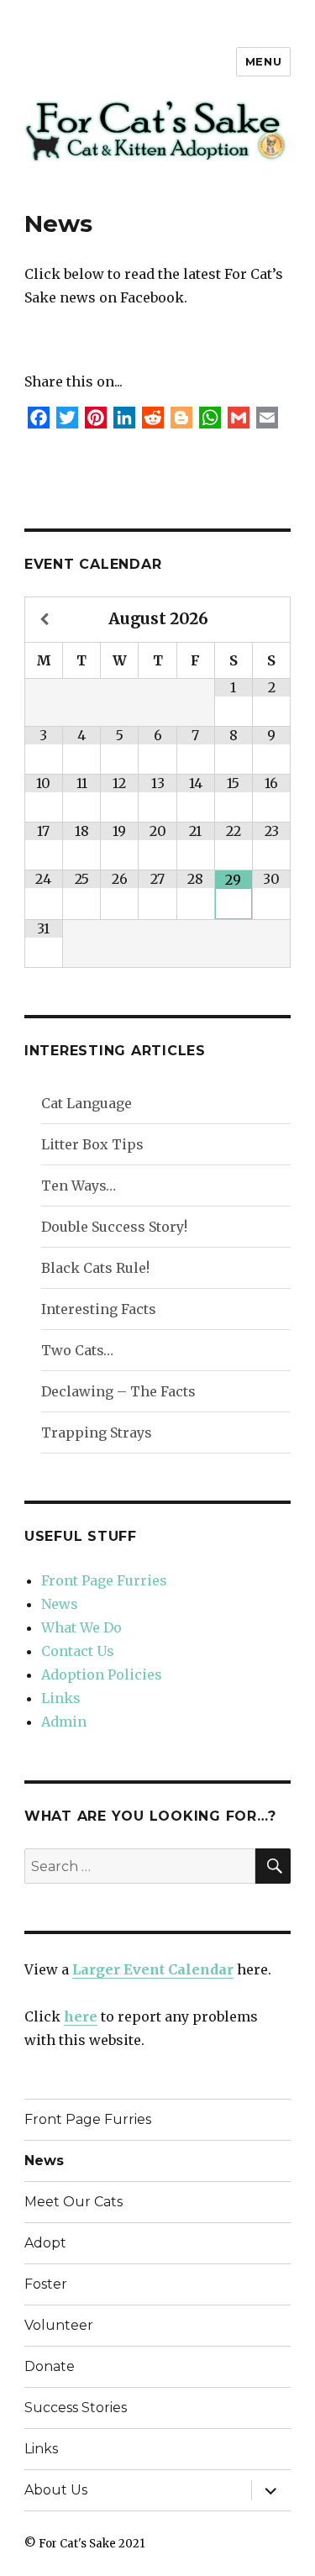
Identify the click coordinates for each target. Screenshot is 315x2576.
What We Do (81, 1627)
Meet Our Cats (73, 2202)
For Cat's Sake (77, 2544)
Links (61, 1698)
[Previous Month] (44, 620)
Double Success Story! (114, 1227)
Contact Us (78, 1651)
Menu (263, 61)
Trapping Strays (97, 1433)
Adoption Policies (102, 1674)
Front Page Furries (104, 1580)
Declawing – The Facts (118, 1391)
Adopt (45, 2243)
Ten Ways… (79, 1185)
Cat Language (87, 1103)
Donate (50, 2366)
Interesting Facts (99, 1309)
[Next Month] (271, 620)
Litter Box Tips (92, 1144)
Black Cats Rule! (95, 1268)
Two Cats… (77, 1350)
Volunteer (59, 2325)
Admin (64, 1722)
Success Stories (76, 2408)
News (60, 1604)
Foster (46, 2284)
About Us (56, 2490)
